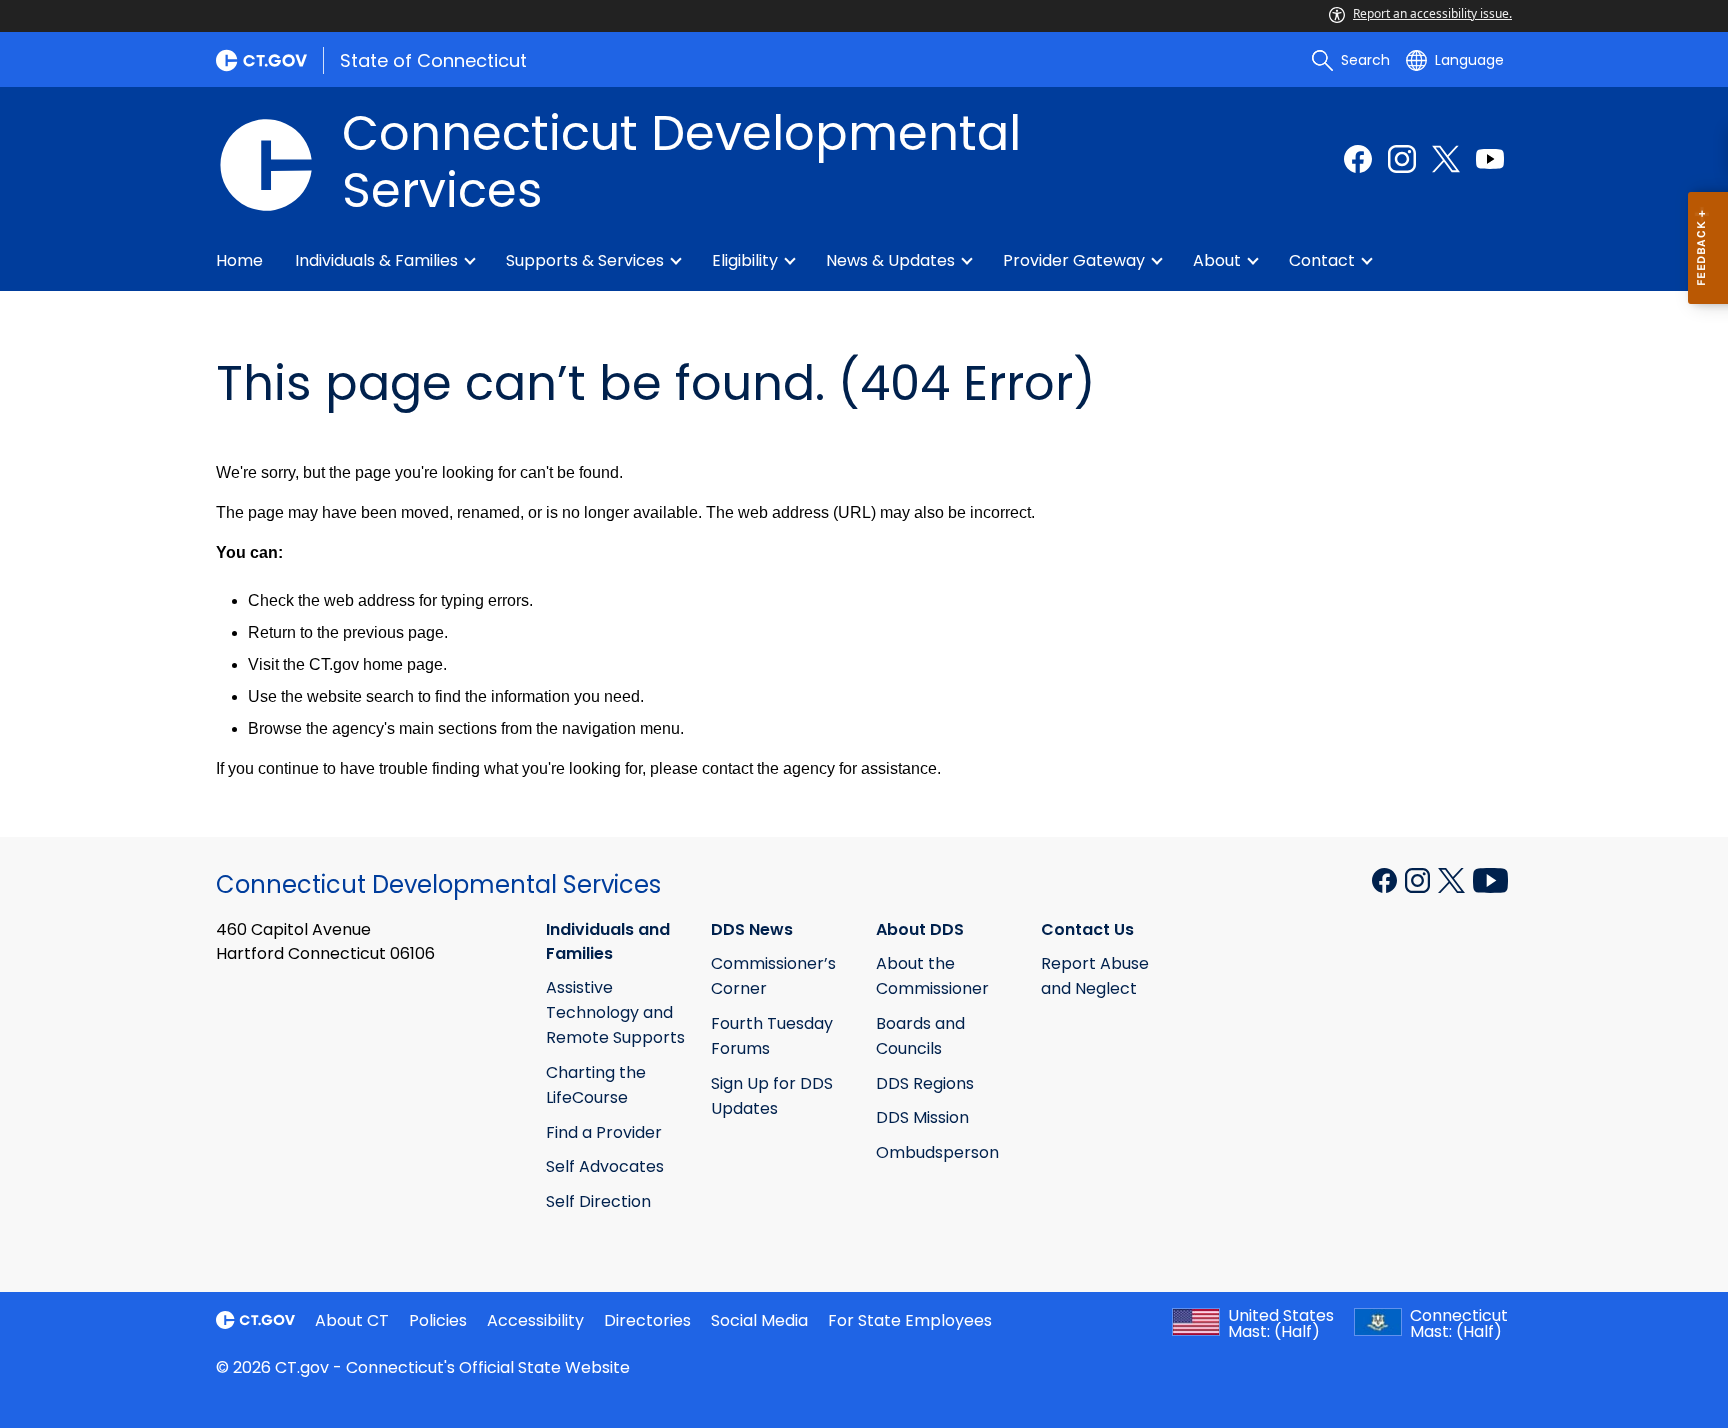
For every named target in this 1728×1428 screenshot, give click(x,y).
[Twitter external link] (1446, 159)
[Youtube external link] (1490, 159)
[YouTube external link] (1490, 879)
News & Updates (890, 260)
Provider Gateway (1074, 260)
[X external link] (1453, 879)
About (1217, 260)
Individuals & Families (376, 260)
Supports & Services (585, 260)
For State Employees (910, 1320)
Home (239, 260)
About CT (352, 1320)
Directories (647, 1320)
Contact (1322, 260)
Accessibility (535, 1320)
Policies (438, 1320)
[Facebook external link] (1358, 159)
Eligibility (745, 260)
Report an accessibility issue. (1432, 13)
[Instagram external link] (1402, 159)
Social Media (759, 1320)
